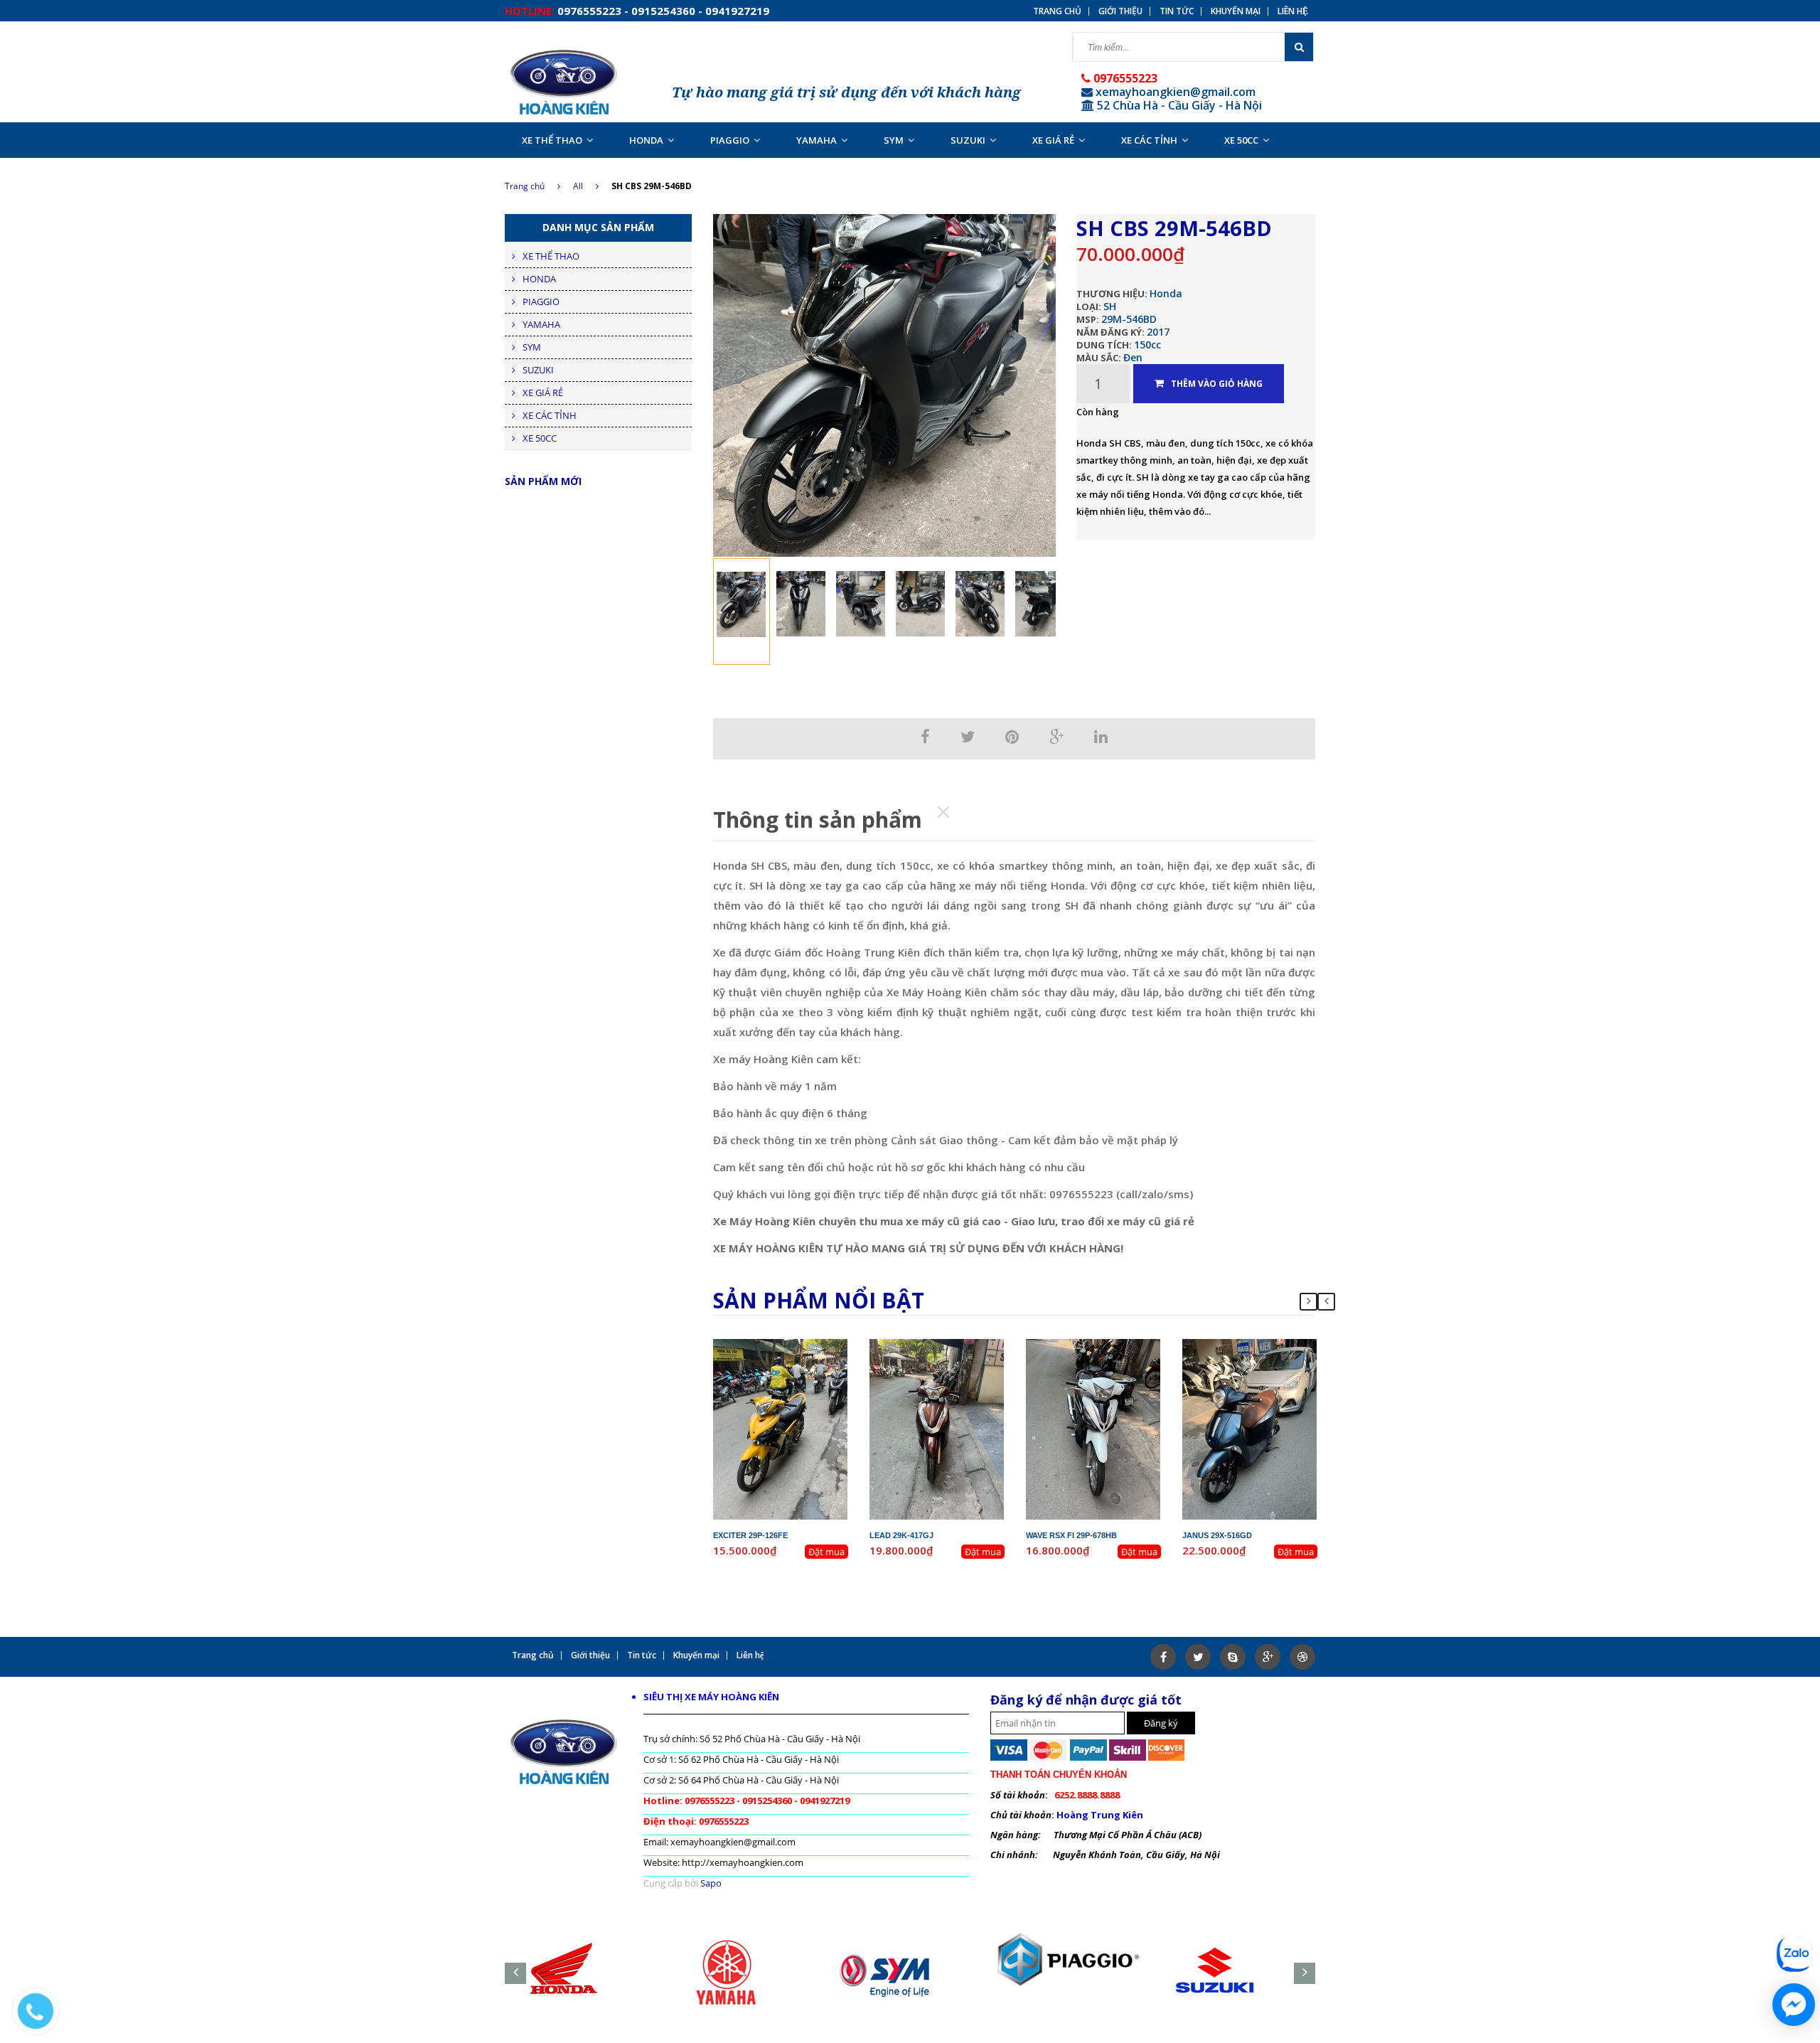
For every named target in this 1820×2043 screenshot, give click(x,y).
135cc (807, 1371)
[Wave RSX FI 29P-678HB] (1093, 1428)
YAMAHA (817, 140)
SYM (894, 140)
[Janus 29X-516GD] (1250, 1428)
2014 (970, 1358)
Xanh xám (1271, 1384)
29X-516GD (1262, 1345)
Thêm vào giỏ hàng (1217, 384)
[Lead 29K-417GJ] (937, 1428)
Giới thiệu (1120, 11)
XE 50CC (1241, 140)
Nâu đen (959, 1384)
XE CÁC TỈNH (1149, 140)
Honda (1166, 293)
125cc (963, 1371)
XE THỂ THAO (552, 140)
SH (1110, 306)
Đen (1133, 357)
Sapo (711, 1883)
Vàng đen (802, 1384)
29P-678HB (1105, 1345)
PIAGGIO (730, 140)
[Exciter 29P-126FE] (781, 1428)
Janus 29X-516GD (1217, 1535)
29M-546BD (1129, 319)
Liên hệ (1293, 11)
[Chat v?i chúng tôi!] (1794, 2005)
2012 (813, 1358)
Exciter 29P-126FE (750, 1535)
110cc (1119, 1371)
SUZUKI (968, 140)
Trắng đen (1115, 1384)
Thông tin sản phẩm (818, 820)
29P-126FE (792, 1345)
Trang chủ (525, 186)
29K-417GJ (948, 1345)
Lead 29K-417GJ (901, 1535)
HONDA (646, 140)
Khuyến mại (1236, 11)
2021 (1283, 1358)
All (578, 186)
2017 (1158, 332)
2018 (1126, 1358)
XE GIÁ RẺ (1053, 140)
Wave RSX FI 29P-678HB (1071, 1535)
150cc (1147, 345)
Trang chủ (1057, 11)
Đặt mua (826, 1552)
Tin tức (1177, 11)
